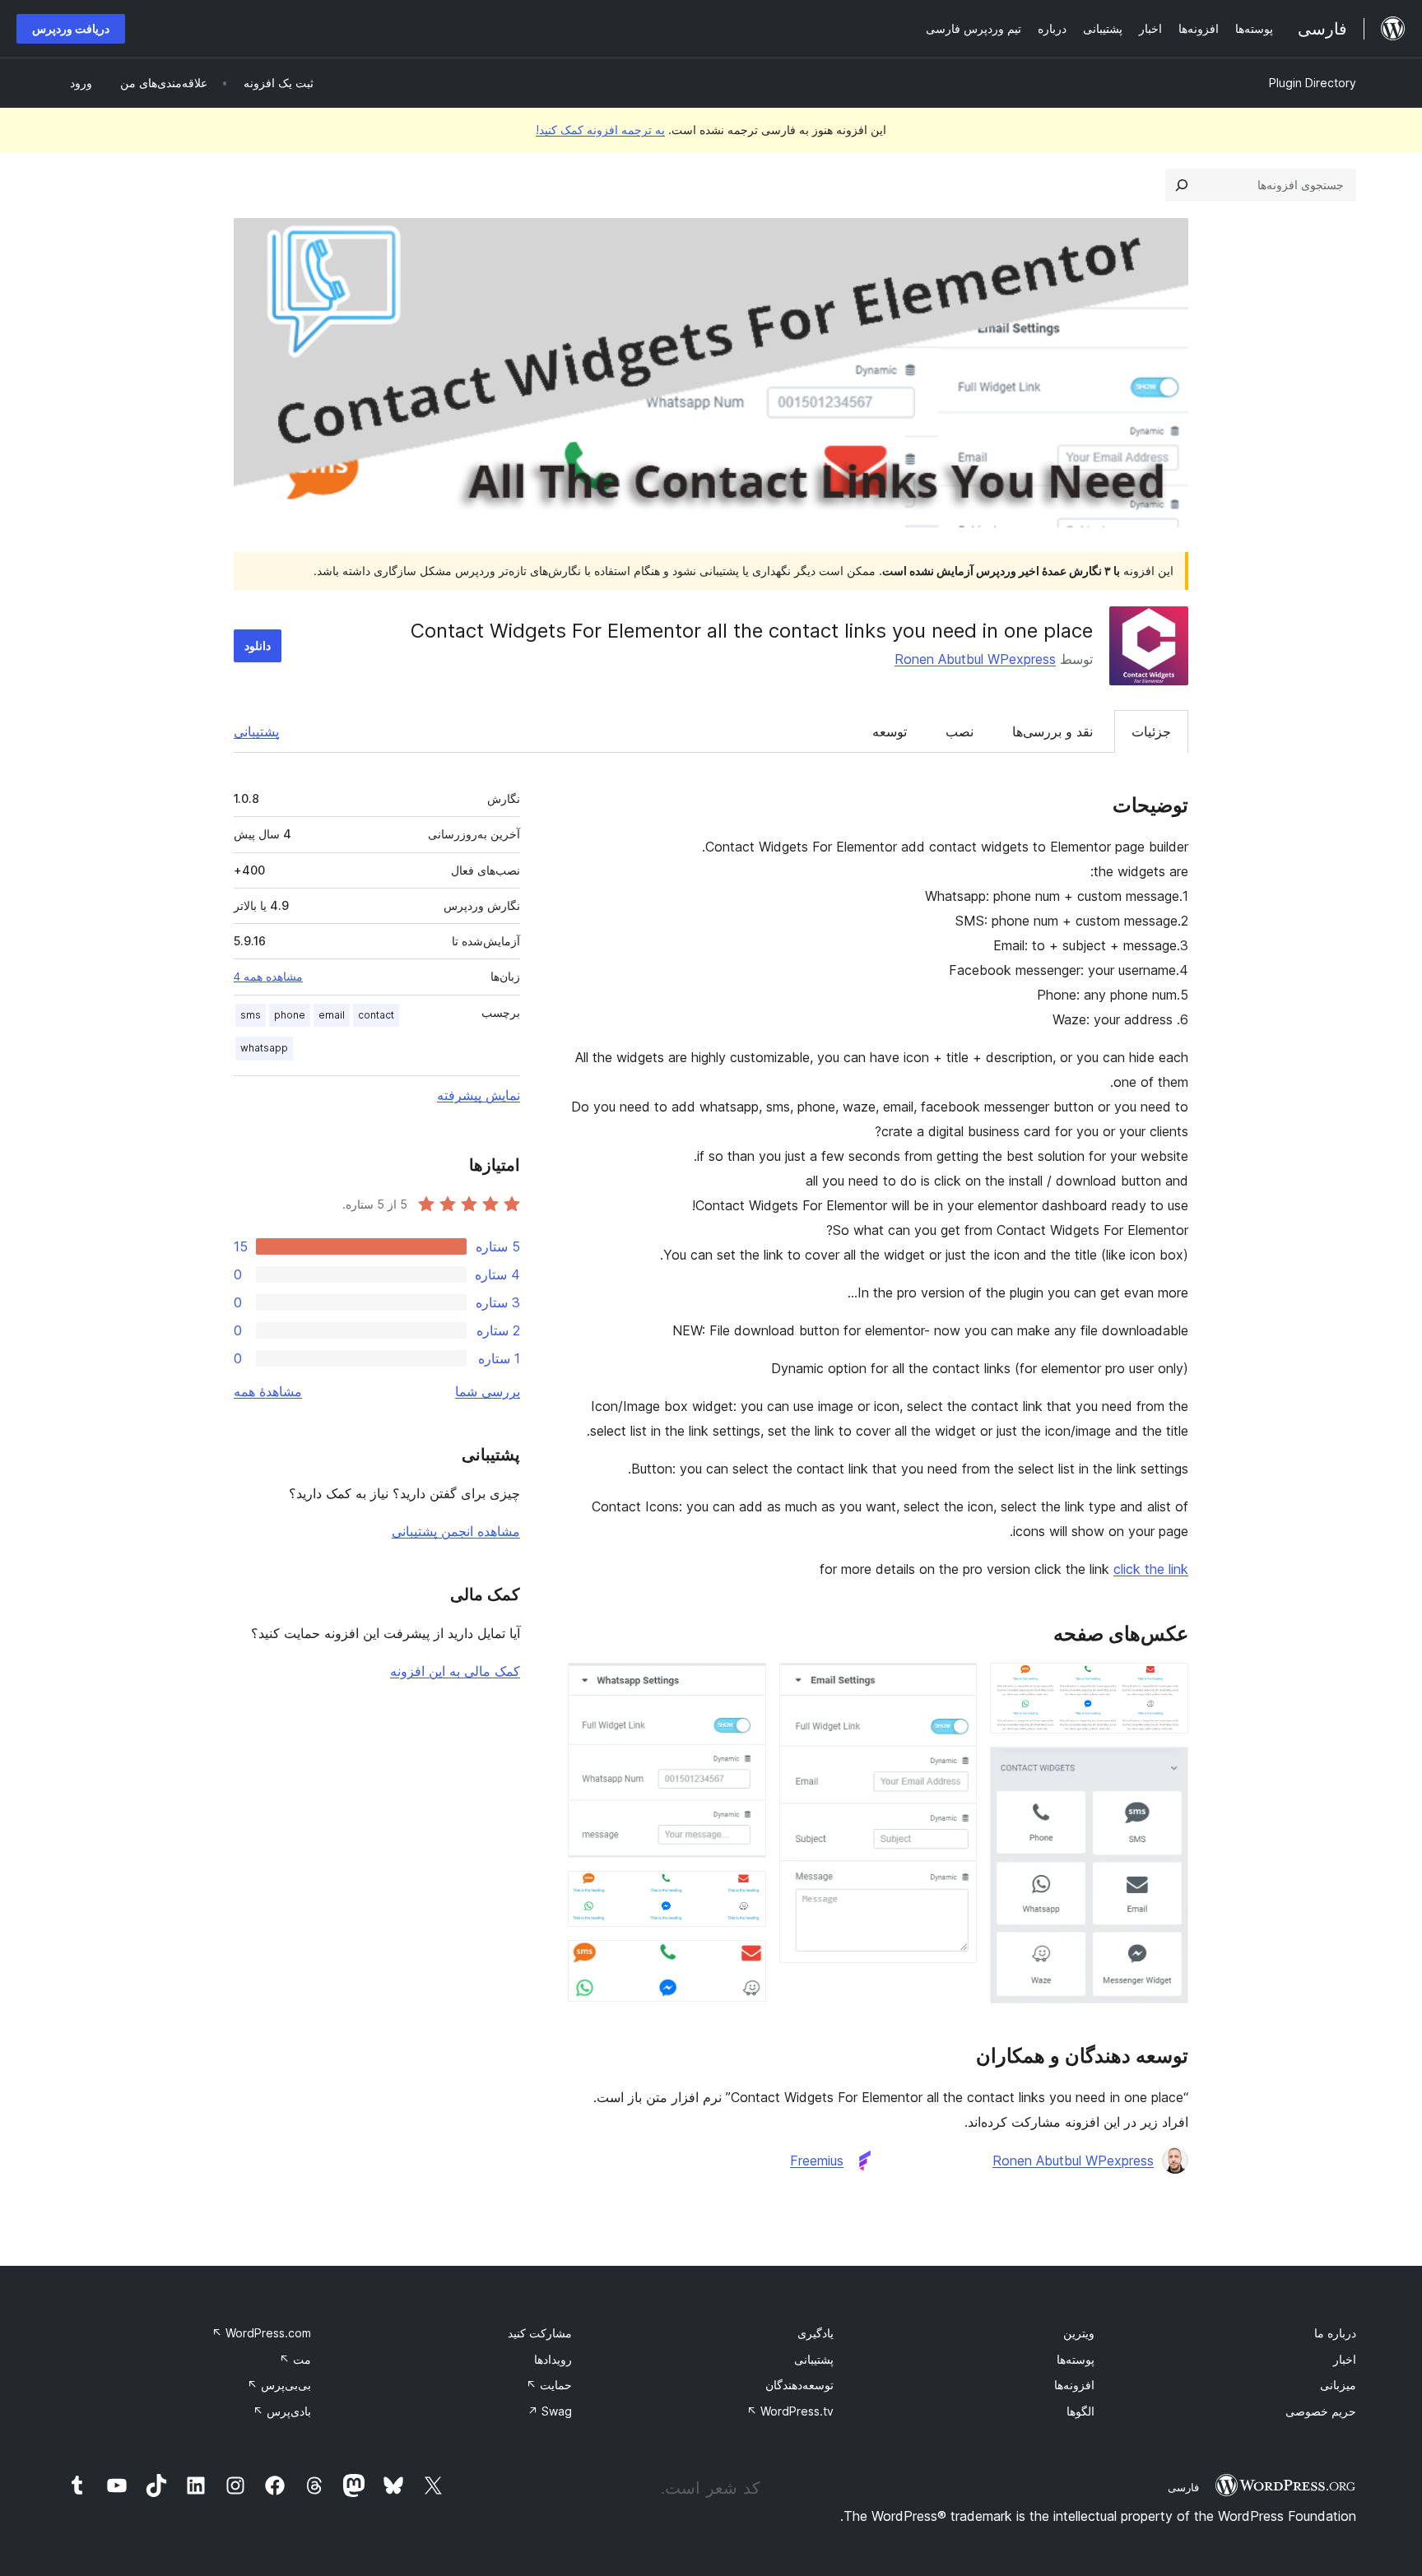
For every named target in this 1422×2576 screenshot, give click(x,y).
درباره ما (1335, 2333)
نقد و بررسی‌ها (1053, 731)
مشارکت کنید (540, 2333)
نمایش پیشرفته (479, 1095)
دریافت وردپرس (71, 28)
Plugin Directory (1313, 83)
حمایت (549, 2385)
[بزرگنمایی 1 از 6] (1166, 1685)
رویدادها (553, 2359)
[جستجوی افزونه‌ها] (1182, 185)
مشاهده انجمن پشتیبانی (456, 1531)
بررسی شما (488, 1391)
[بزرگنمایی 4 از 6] (744, 1685)
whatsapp (264, 1048)
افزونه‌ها (1074, 2385)
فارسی (1183, 2487)
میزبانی (1338, 2385)
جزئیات (1151, 731)
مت (295, 2359)
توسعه (890, 731)
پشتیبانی (256, 731)
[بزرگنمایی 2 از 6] (1166, 1769)
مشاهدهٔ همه (268, 1391)
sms (251, 1015)
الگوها (1080, 2411)
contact (376, 1015)
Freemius (817, 2161)
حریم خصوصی (1321, 2411)
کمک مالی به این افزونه (455, 1671)
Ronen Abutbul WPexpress (975, 659)
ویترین (1079, 2333)
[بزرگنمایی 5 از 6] (744, 1893)
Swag (550, 2411)
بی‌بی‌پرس (279, 2385)
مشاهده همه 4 (268, 977)
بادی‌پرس (282, 2411)
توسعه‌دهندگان (799, 2385)
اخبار (1345, 2359)
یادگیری (816, 2333)
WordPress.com (261, 2333)
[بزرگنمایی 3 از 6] (955, 1685)
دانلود (258, 645)
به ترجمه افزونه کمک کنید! (600, 130)
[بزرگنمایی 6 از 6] (744, 1962)
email (332, 1015)
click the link (1151, 1569)
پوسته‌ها (1076, 2359)
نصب (960, 731)
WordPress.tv (790, 2411)
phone (290, 1015)
